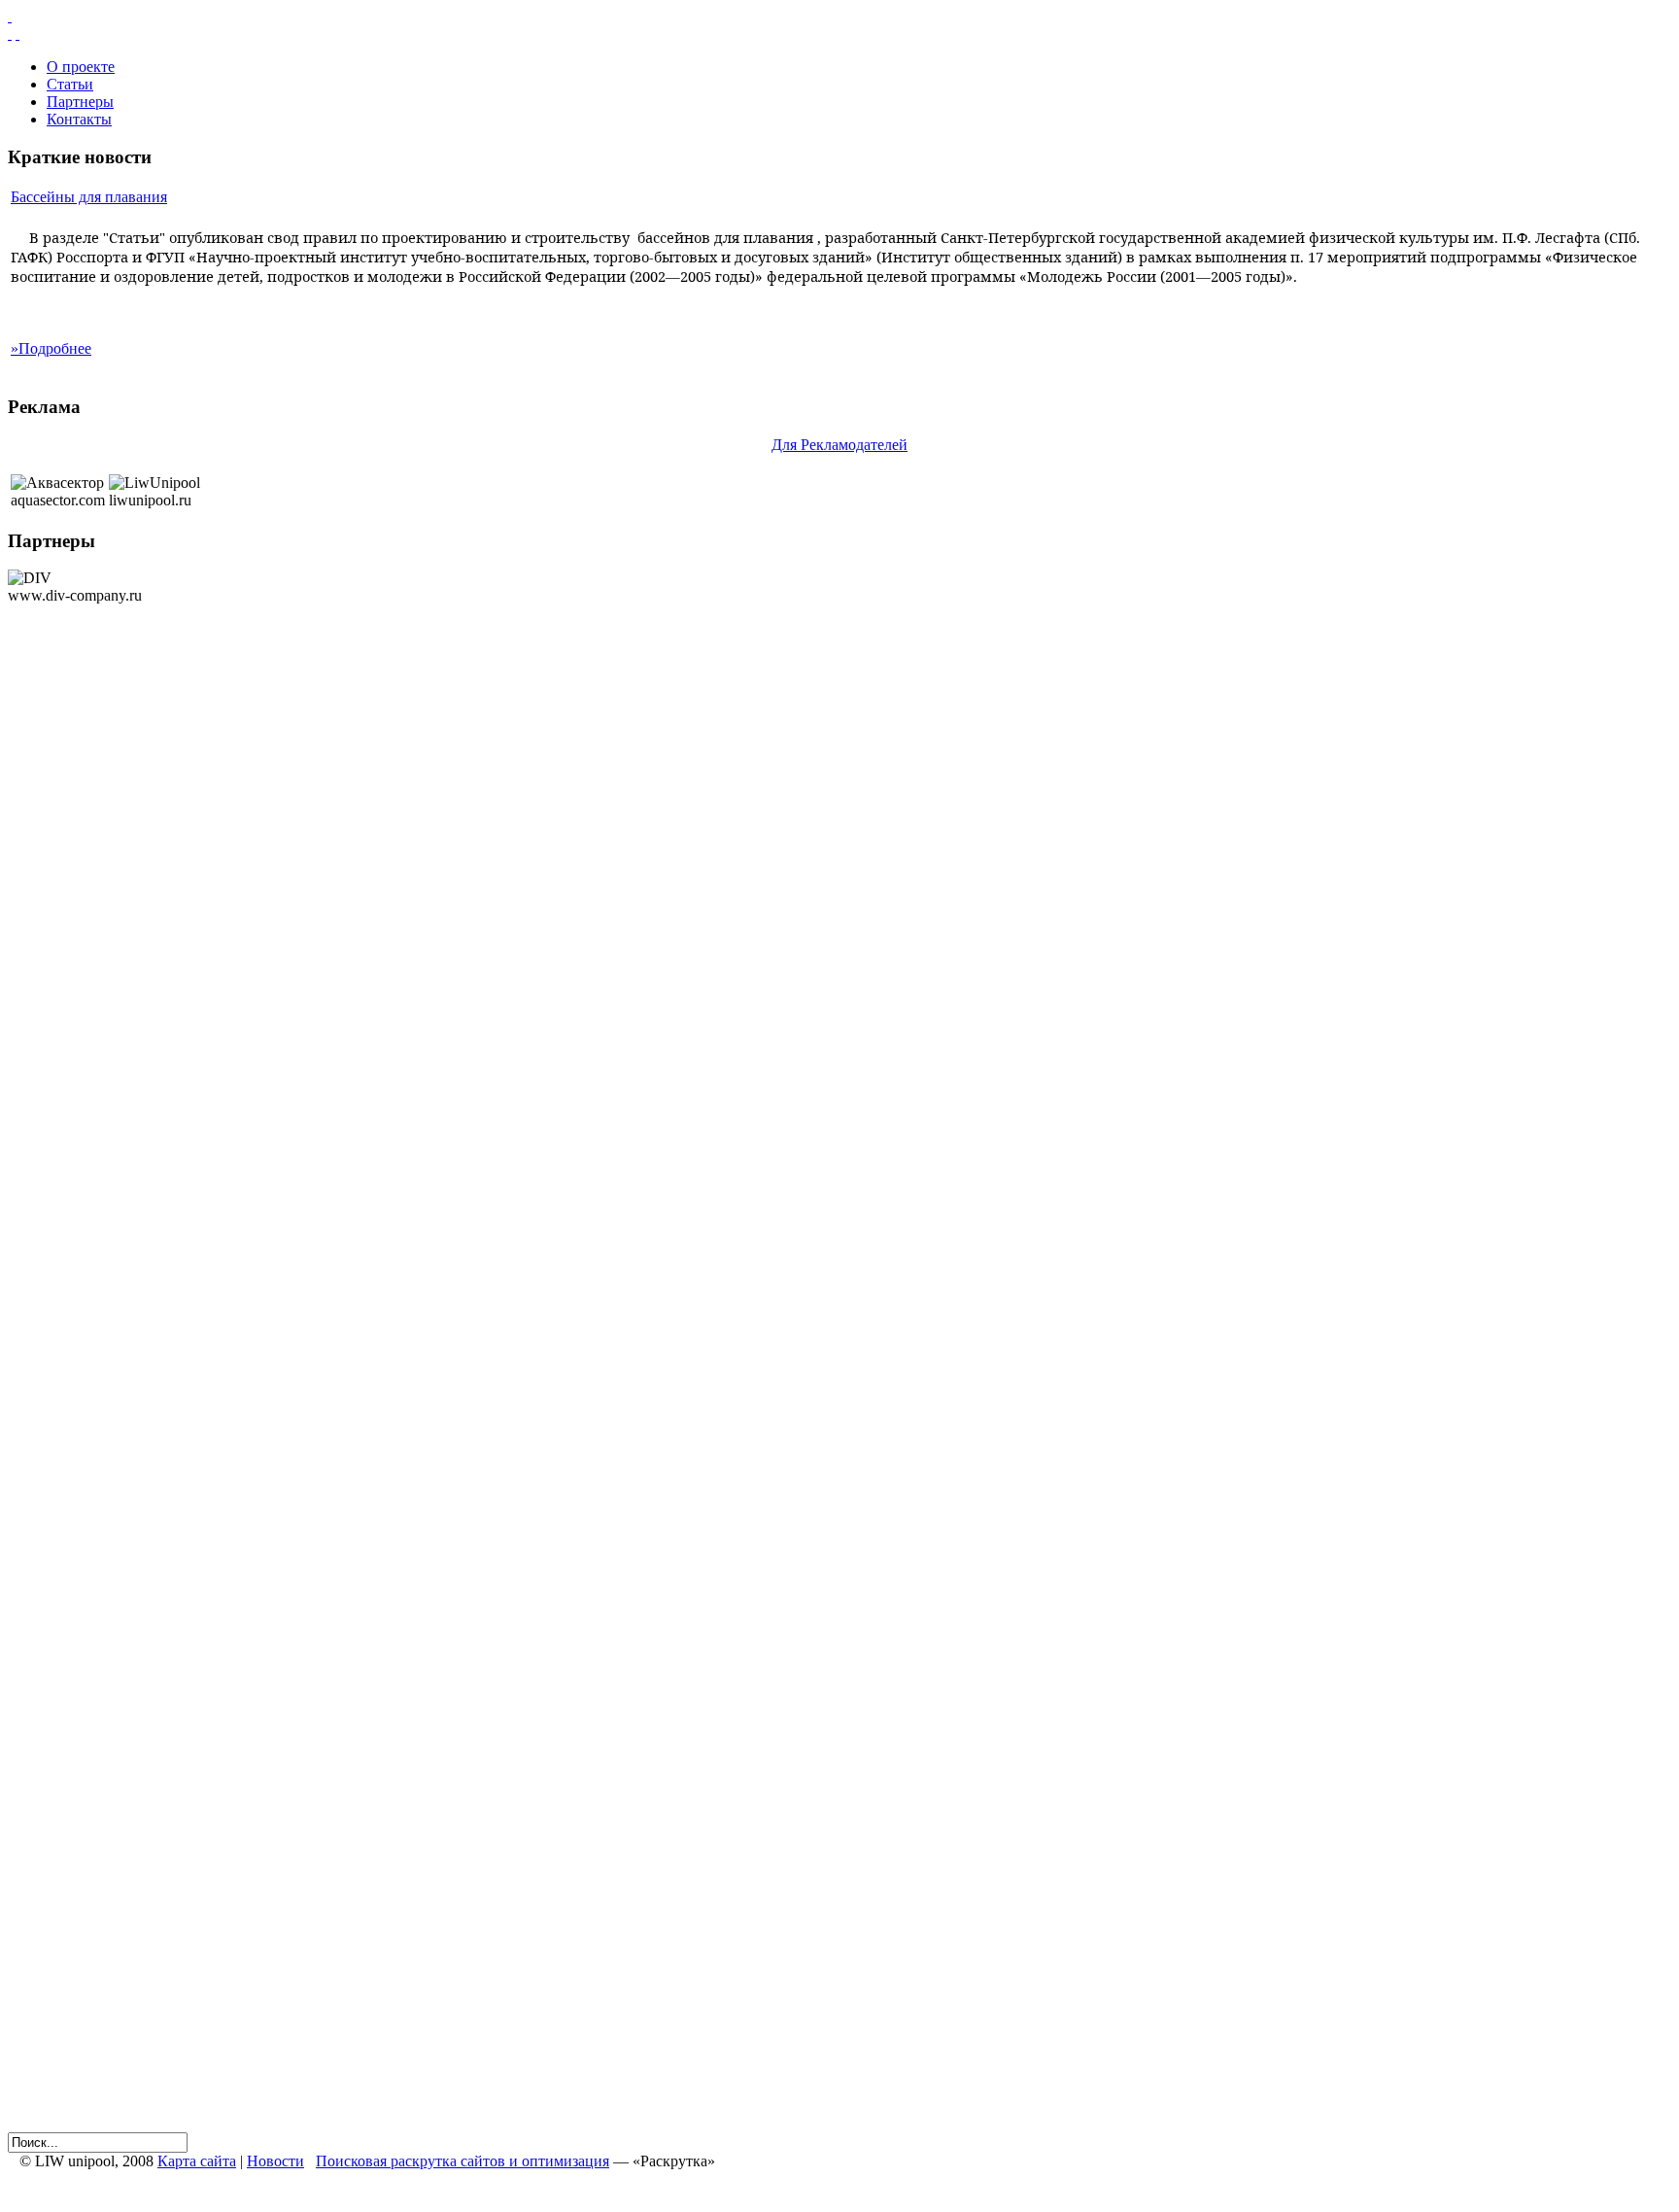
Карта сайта (197, 2161)
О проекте (81, 67)
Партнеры (80, 102)
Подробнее (51, 348)
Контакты (79, 119)
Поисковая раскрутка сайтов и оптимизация (463, 2161)
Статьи (70, 84)
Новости (275, 2161)
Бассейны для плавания (89, 197)
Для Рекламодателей (839, 445)
